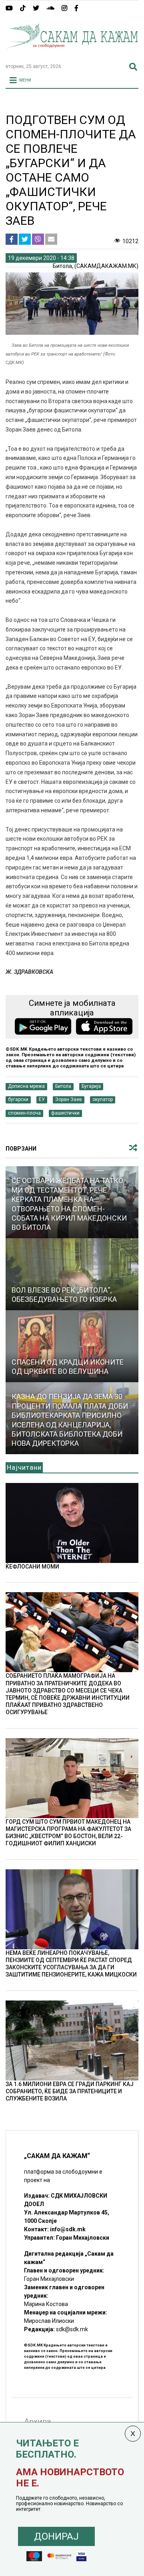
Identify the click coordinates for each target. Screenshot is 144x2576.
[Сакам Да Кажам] (72, 54)
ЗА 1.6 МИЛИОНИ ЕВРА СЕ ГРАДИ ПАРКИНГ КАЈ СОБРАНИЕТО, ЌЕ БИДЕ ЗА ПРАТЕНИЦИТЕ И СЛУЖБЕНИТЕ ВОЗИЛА (70, 2091)
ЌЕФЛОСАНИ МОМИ (32, 1567)
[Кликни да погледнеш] (72, 1274)
